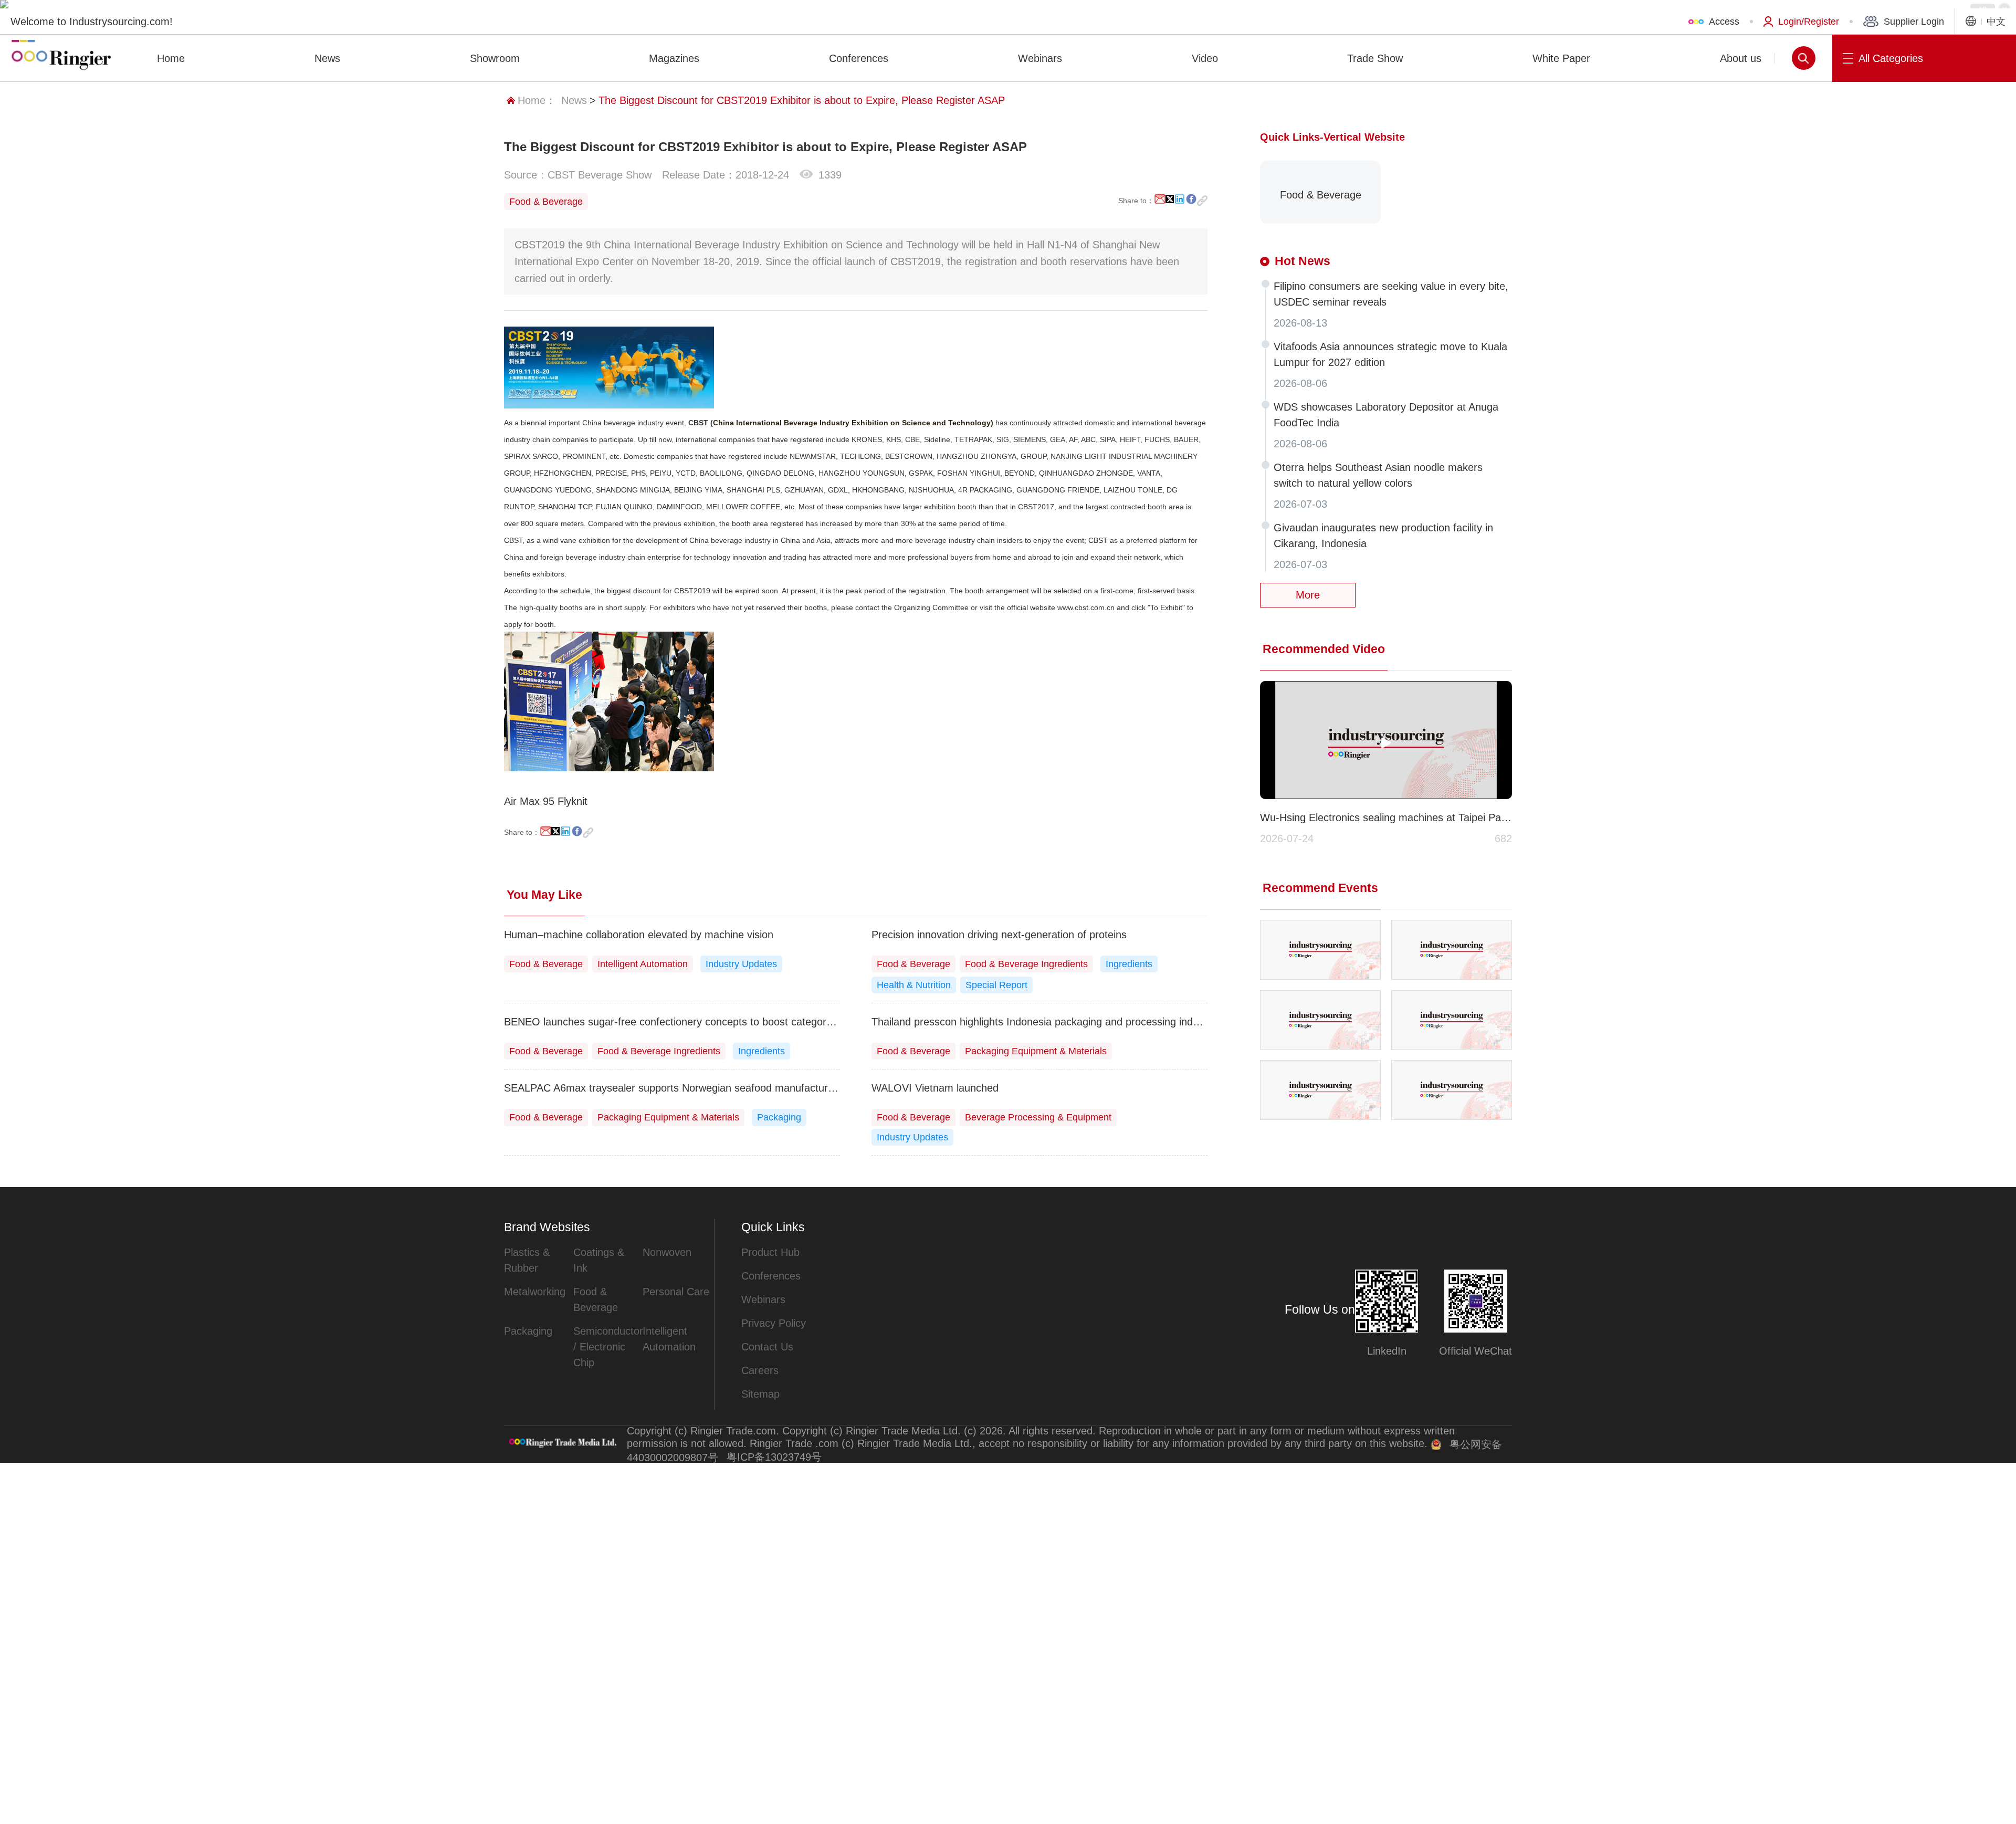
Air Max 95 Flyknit (546, 801)
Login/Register (1809, 22)
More (1308, 595)
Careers (760, 1370)
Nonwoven (667, 1252)
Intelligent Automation (669, 1339)
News (574, 100)
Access (1724, 22)
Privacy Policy (774, 1323)
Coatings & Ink (599, 1260)
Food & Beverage (596, 1299)
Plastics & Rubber (527, 1260)
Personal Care (676, 1292)
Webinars (763, 1299)
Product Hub (770, 1252)
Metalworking (535, 1292)
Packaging (528, 1331)
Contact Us (767, 1347)
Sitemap (760, 1394)
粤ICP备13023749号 (774, 1457)
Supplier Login (1914, 22)
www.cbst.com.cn (1086, 607)
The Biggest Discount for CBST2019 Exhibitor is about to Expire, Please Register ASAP (802, 100)
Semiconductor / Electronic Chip (608, 1347)
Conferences (771, 1276)
